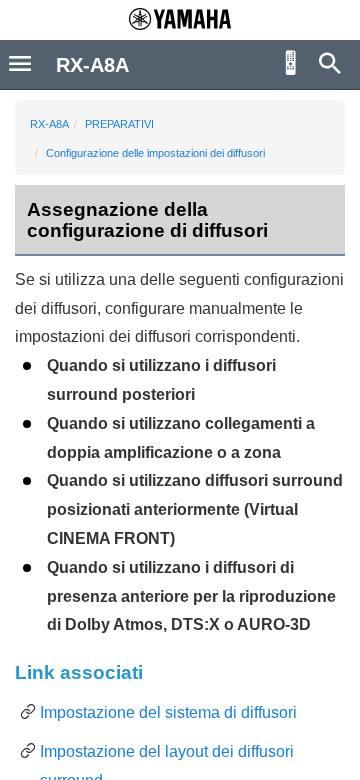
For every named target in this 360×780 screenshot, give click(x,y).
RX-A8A (49, 124)
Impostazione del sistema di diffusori (168, 712)
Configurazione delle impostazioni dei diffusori (155, 153)
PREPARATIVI (119, 124)
